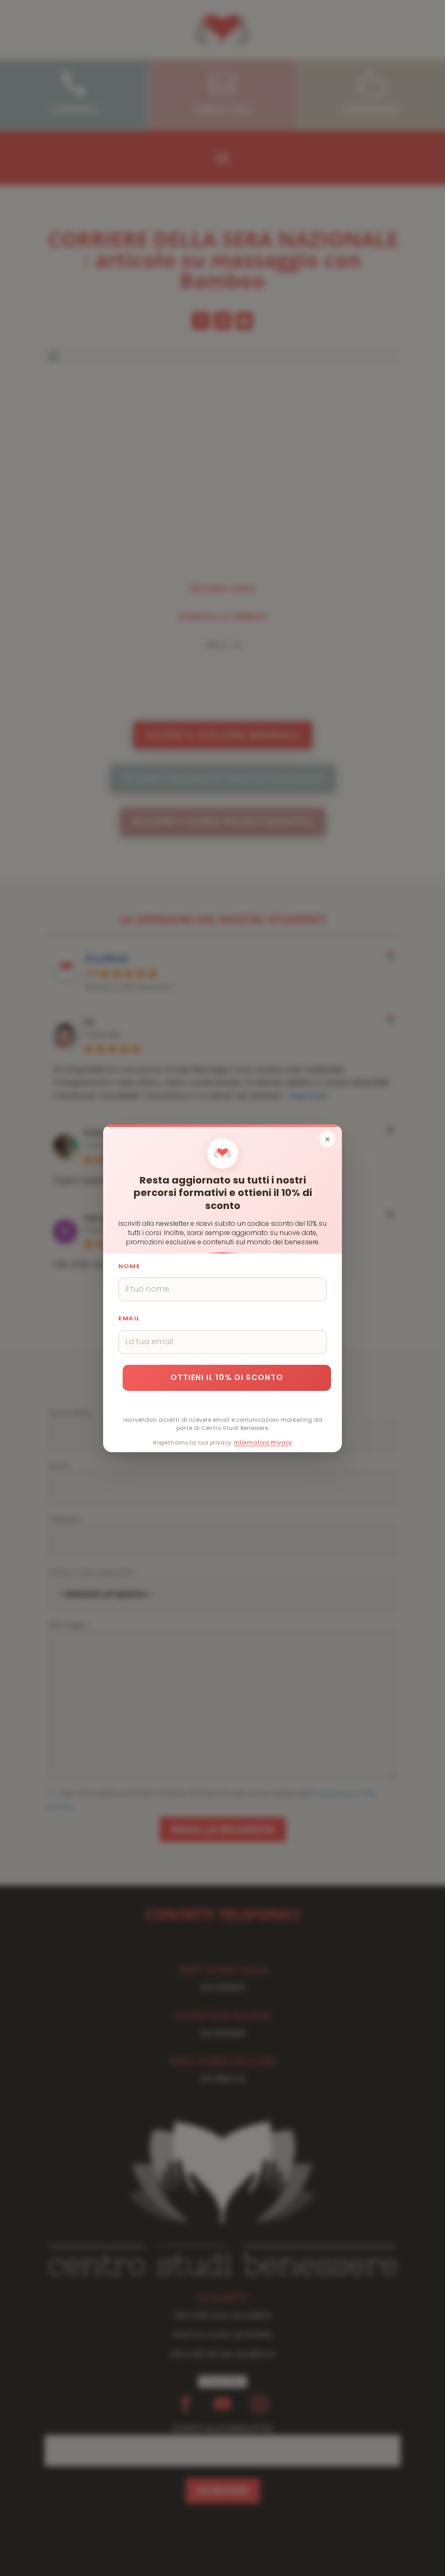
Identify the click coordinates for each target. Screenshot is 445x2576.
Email (129, 1318)
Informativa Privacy (263, 1442)
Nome (129, 1265)
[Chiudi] (327, 1139)
